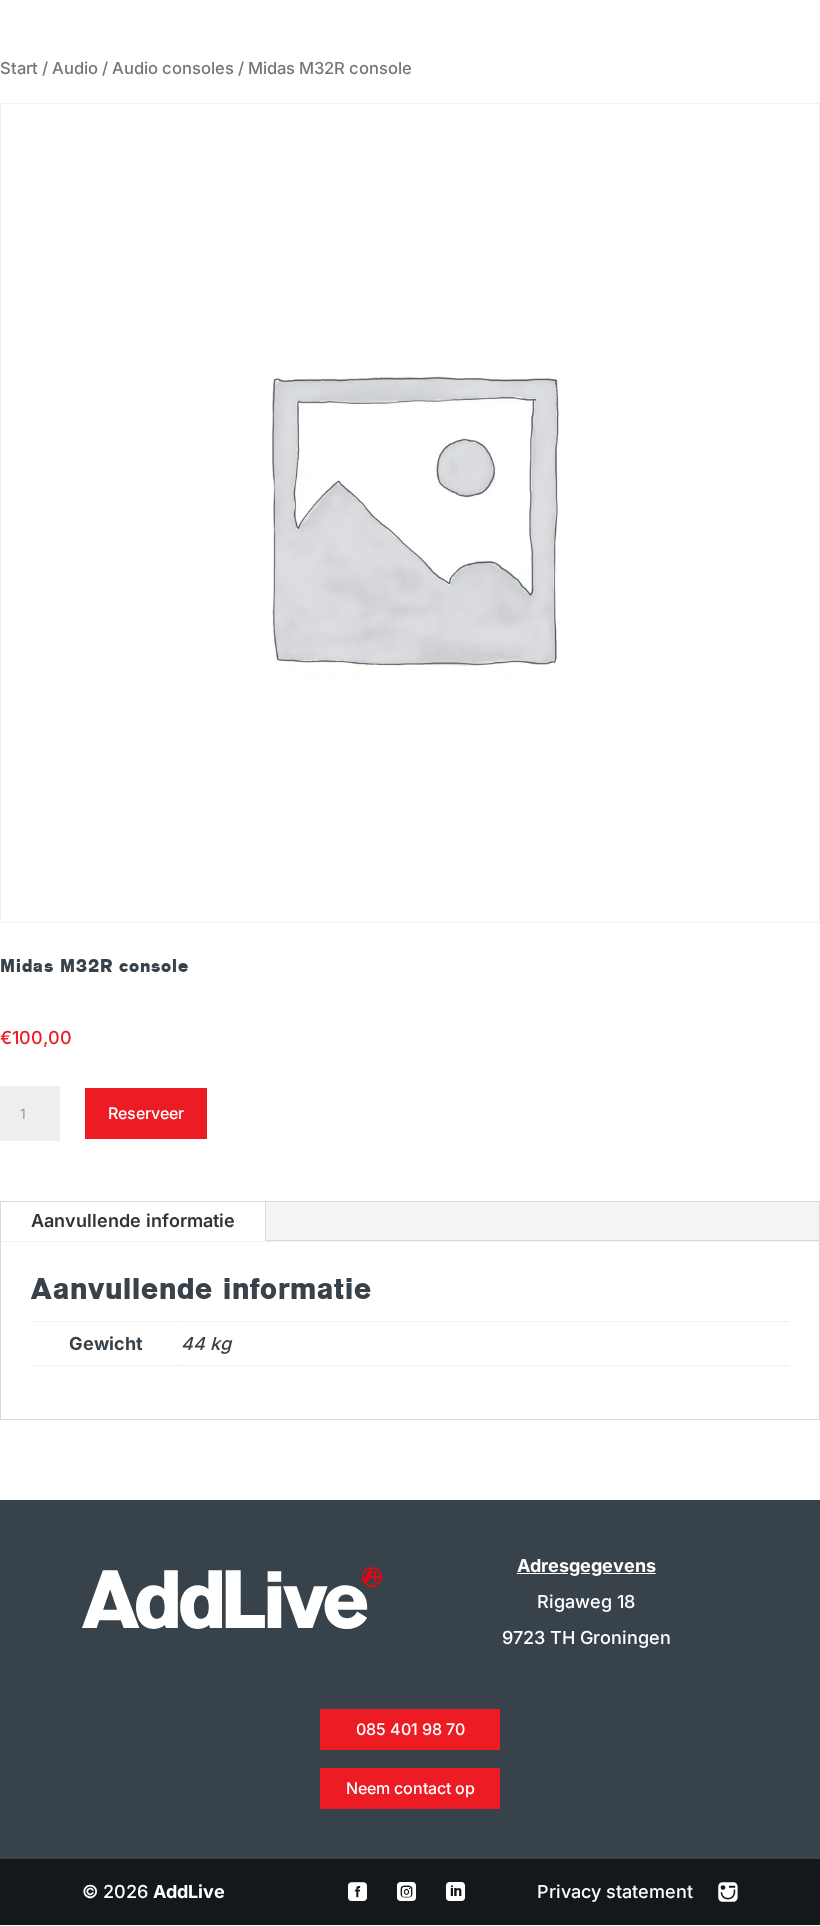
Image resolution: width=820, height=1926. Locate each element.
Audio (75, 68)
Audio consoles (173, 68)
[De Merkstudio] (728, 1891)
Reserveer (146, 1113)
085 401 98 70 (410, 1729)
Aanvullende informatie (133, 1220)
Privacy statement (617, 1891)
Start (19, 68)
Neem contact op (410, 1788)
